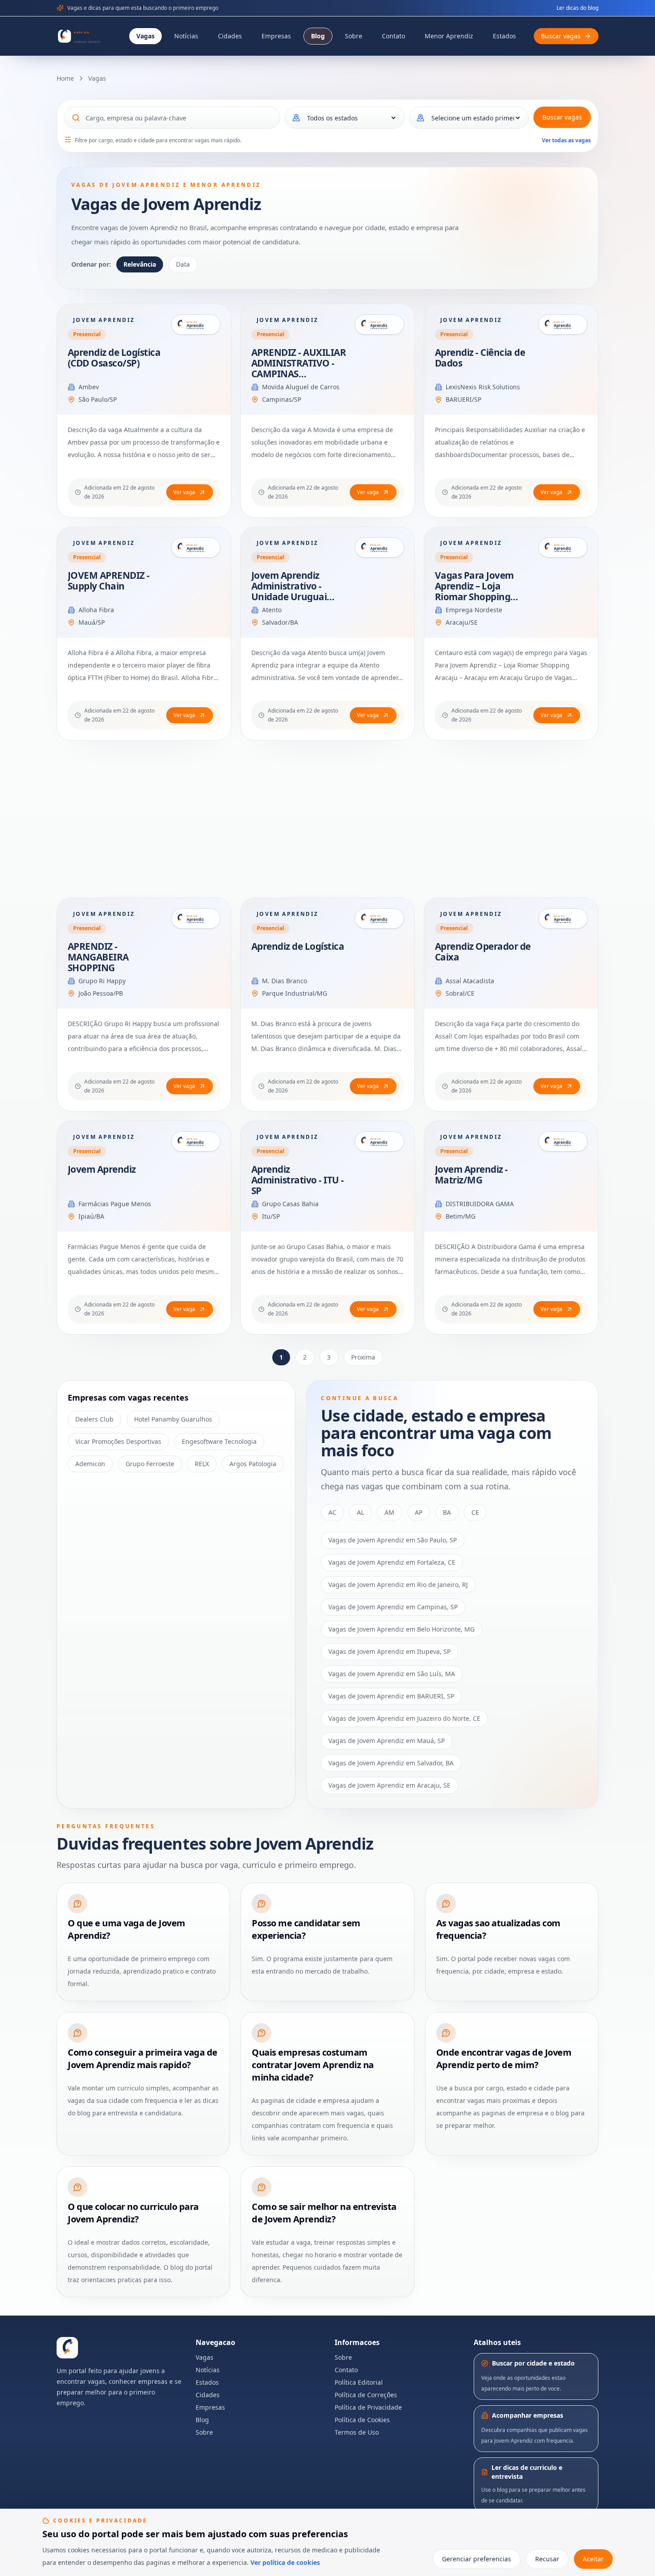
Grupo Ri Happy (102, 981)
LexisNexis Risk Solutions (483, 387)
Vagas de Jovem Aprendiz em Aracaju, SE (389, 1785)
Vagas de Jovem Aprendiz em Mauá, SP (387, 1741)
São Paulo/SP (98, 399)
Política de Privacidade (368, 2407)
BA (447, 1512)
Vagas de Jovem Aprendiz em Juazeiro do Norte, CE (404, 1718)
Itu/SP (271, 1216)
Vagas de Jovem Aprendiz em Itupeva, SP (389, 1651)
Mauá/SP (92, 622)
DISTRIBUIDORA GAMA (480, 1204)
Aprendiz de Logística (298, 946)
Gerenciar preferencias (477, 2559)
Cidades (230, 36)
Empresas (276, 36)
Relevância (140, 264)
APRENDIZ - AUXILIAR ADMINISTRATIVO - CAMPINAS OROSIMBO (299, 368)
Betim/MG (461, 1216)
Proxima (363, 1357)
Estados (504, 36)
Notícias (186, 36)
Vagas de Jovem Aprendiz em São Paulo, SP (393, 1540)
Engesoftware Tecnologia (219, 1441)
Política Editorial (359, 2382)
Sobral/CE (460, 993)
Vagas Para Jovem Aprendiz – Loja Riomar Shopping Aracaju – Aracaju (474, 591)
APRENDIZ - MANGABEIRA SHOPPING (98, 957)
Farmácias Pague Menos (115, 1204)
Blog (318, 36)
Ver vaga (184, 492)
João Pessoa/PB (101, 993)
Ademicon (90, 1464)
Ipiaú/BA (91, 1216)
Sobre (354, 36)
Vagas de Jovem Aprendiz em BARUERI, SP (391, 1696)
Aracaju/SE (462, 622)
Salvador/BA (280, 622)
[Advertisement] (324, 819)
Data (183, 264)
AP (419, 1512)
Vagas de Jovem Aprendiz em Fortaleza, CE (392, 1562)
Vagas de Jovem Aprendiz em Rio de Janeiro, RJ (398, 1585)
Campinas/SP (282, 399)
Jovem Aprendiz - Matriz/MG (471, 1175)
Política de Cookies (362, 2420)
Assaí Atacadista (470, 981)
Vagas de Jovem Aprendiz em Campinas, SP (393, 1607)
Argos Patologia (253, 1464)
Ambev (89, 387)
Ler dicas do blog (577, 8)
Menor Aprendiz (449, 36)
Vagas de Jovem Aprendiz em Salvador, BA (391, 1763)
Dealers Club (94, 1419)
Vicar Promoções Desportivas (118, 1441)
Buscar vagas (562, 117)
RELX (202, 1464)
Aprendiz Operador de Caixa (483, 952)
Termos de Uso (357, 2432)
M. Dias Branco (285, 981)
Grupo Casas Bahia (290, 1204)
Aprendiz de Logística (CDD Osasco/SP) (114, 358)
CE (475, 1512)
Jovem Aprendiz (102, 1169)
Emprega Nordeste (474, 610)
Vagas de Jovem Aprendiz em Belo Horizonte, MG (401, 1629)
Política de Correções (366, 2395)
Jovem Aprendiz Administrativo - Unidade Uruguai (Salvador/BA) (289, 591)
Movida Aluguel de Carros (301, 387)
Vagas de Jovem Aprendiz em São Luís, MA (392, 1674)
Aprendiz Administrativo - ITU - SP (298, 1180)
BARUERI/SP (463, 399)
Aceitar (593, 2559)
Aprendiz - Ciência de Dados (480, 358)
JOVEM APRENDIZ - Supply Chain (109, 581)
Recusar (547, 2559)
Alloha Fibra (96, 610)
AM (389, 1512)
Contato (393, 36)
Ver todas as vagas (566, 140)
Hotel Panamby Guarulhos (173, 1419)
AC (332, 1512)
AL (360, 1512)
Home (65, 78)
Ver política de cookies (285, 2562)
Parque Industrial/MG (295, 993)
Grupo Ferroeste (150, 1464)
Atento (272, 610)
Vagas (145, 36)
